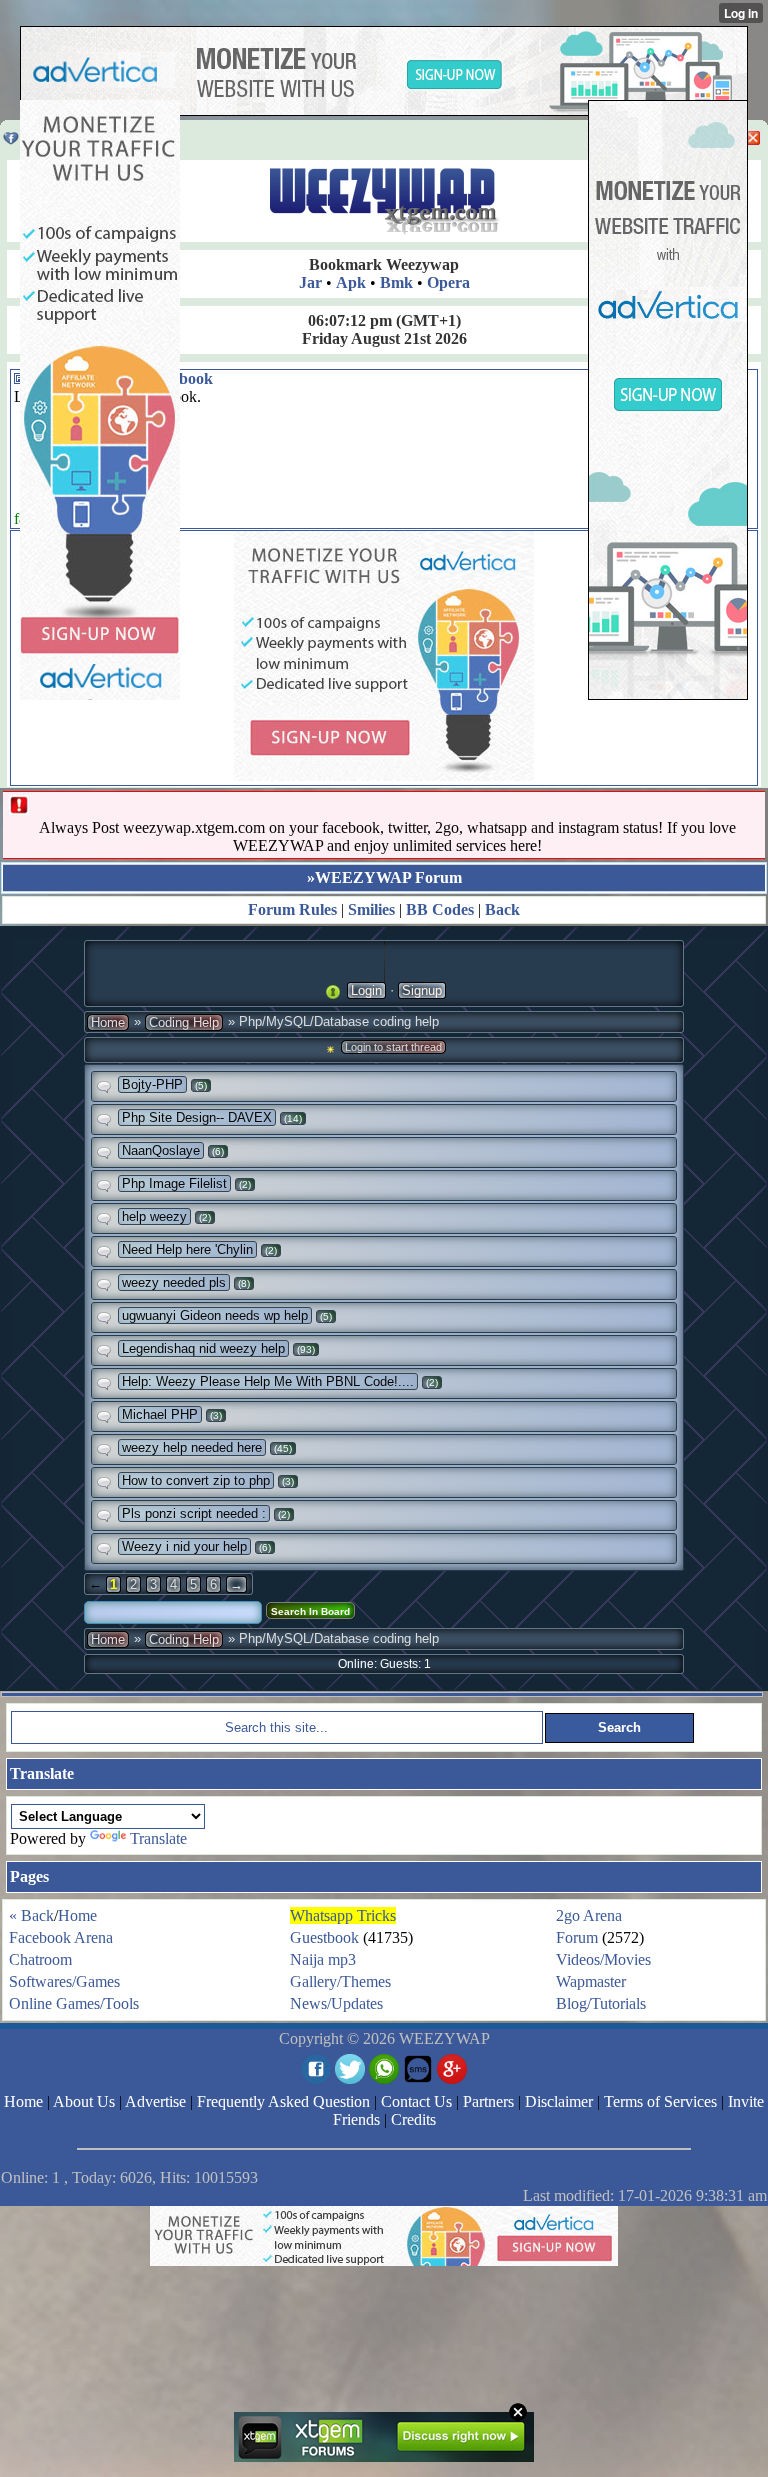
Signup (422, 990)
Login (366, 990)
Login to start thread (393, 1047)
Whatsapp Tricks (343, 1915)
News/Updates (336, 2003)
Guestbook (324, 1937)
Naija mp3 (323, 1959)
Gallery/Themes (340, 1981)
